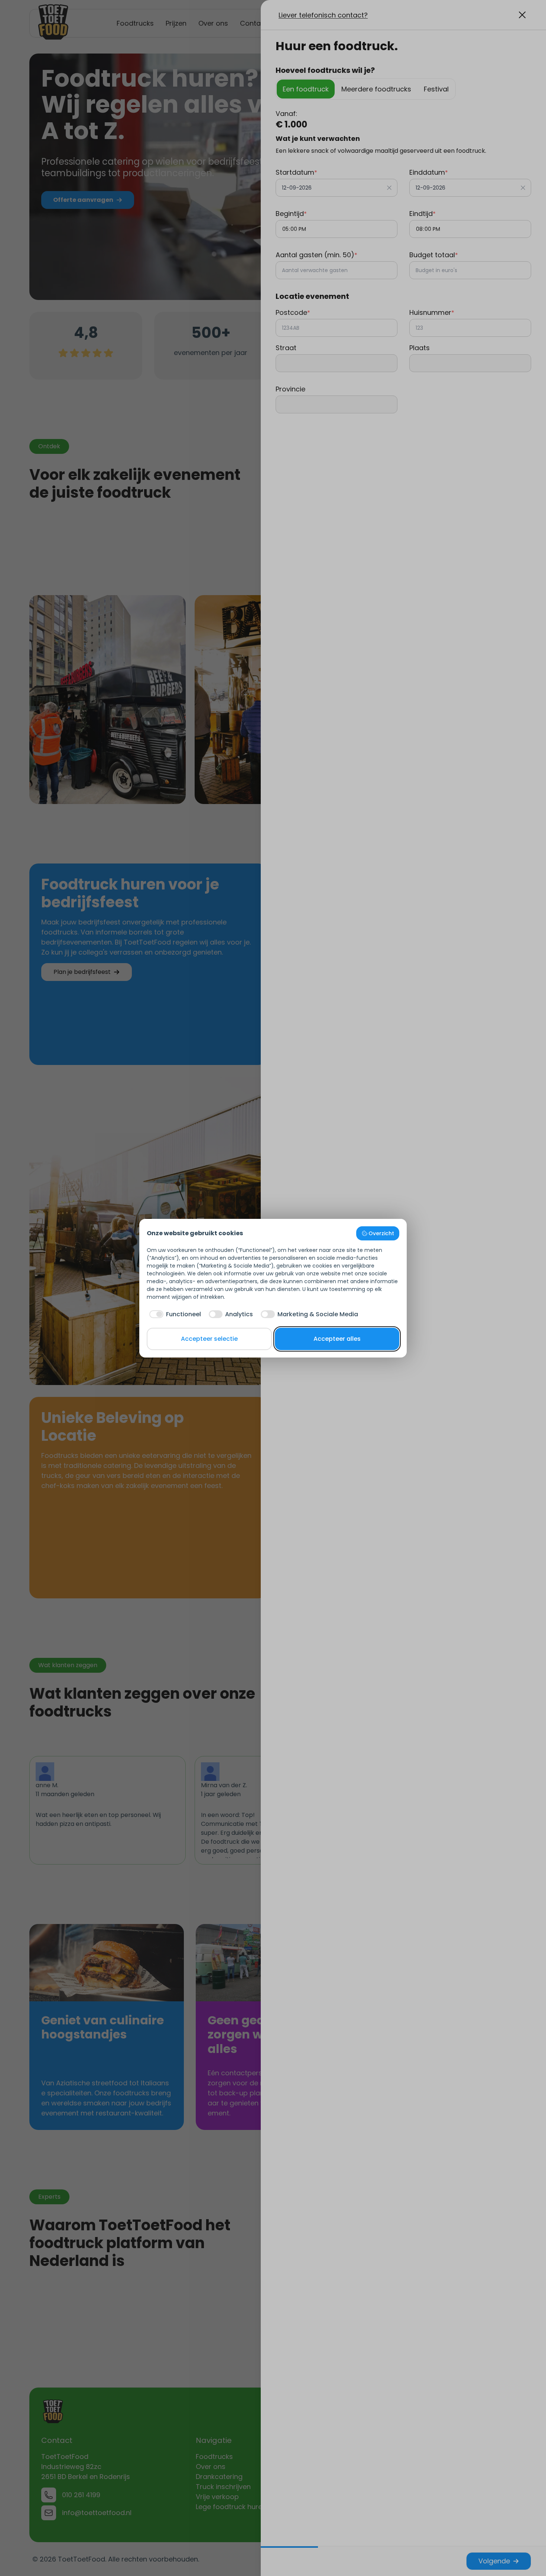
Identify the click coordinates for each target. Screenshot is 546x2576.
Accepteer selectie (209, 1339)
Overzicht (381, 1233)
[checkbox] (174, 1314)
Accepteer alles (337, 1339)
